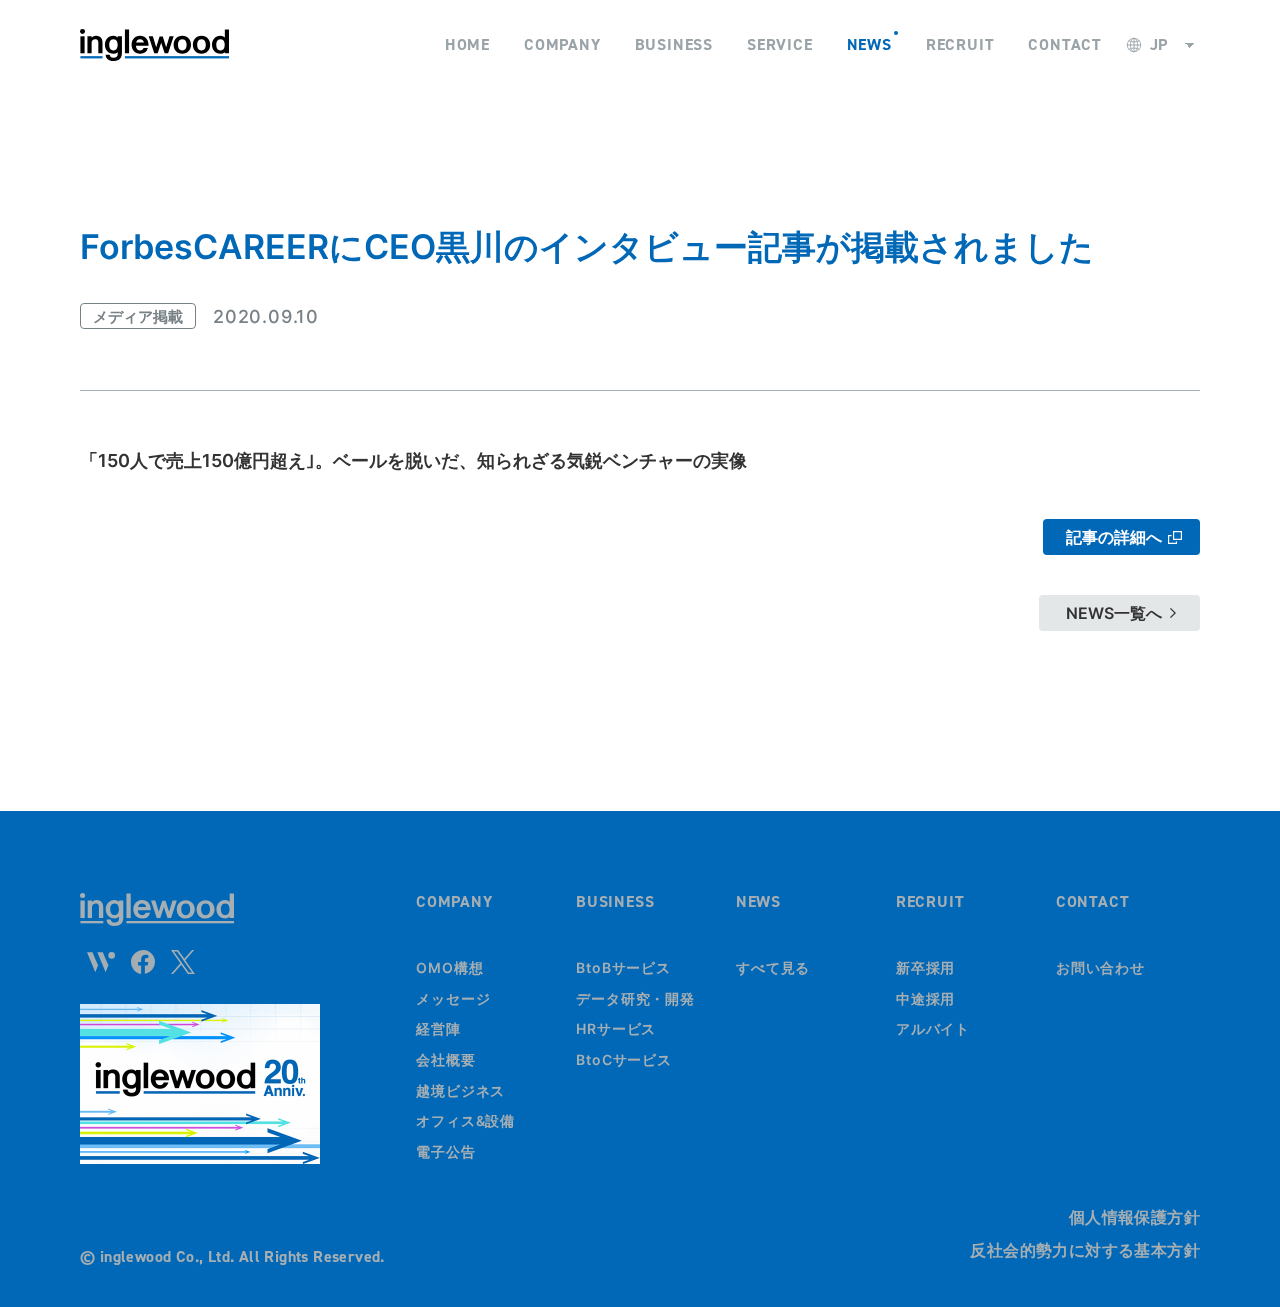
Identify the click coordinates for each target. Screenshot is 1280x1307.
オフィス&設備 (465, 1120)
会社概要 (446, 1059)
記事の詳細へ (1114, 537)
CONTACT (1093, 901)
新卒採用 (926, 967)
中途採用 (926, 998)
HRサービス (616, 1028)
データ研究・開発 (635, 998)
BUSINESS (615, 901)
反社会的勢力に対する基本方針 (1085, 1250)
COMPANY (454, 901)
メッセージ (453, 998)
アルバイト (933, 1028)
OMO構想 (450, 967)
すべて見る (773, 967)
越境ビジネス (460, 1090)
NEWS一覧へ (1114, 613)
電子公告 (446, 1151)
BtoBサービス (623, 967)
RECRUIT (930, 901)
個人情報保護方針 (1134, 1217)
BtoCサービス (624, 1059)
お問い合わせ (1100, 967)
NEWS (758, 901)
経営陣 (438, 1028)
